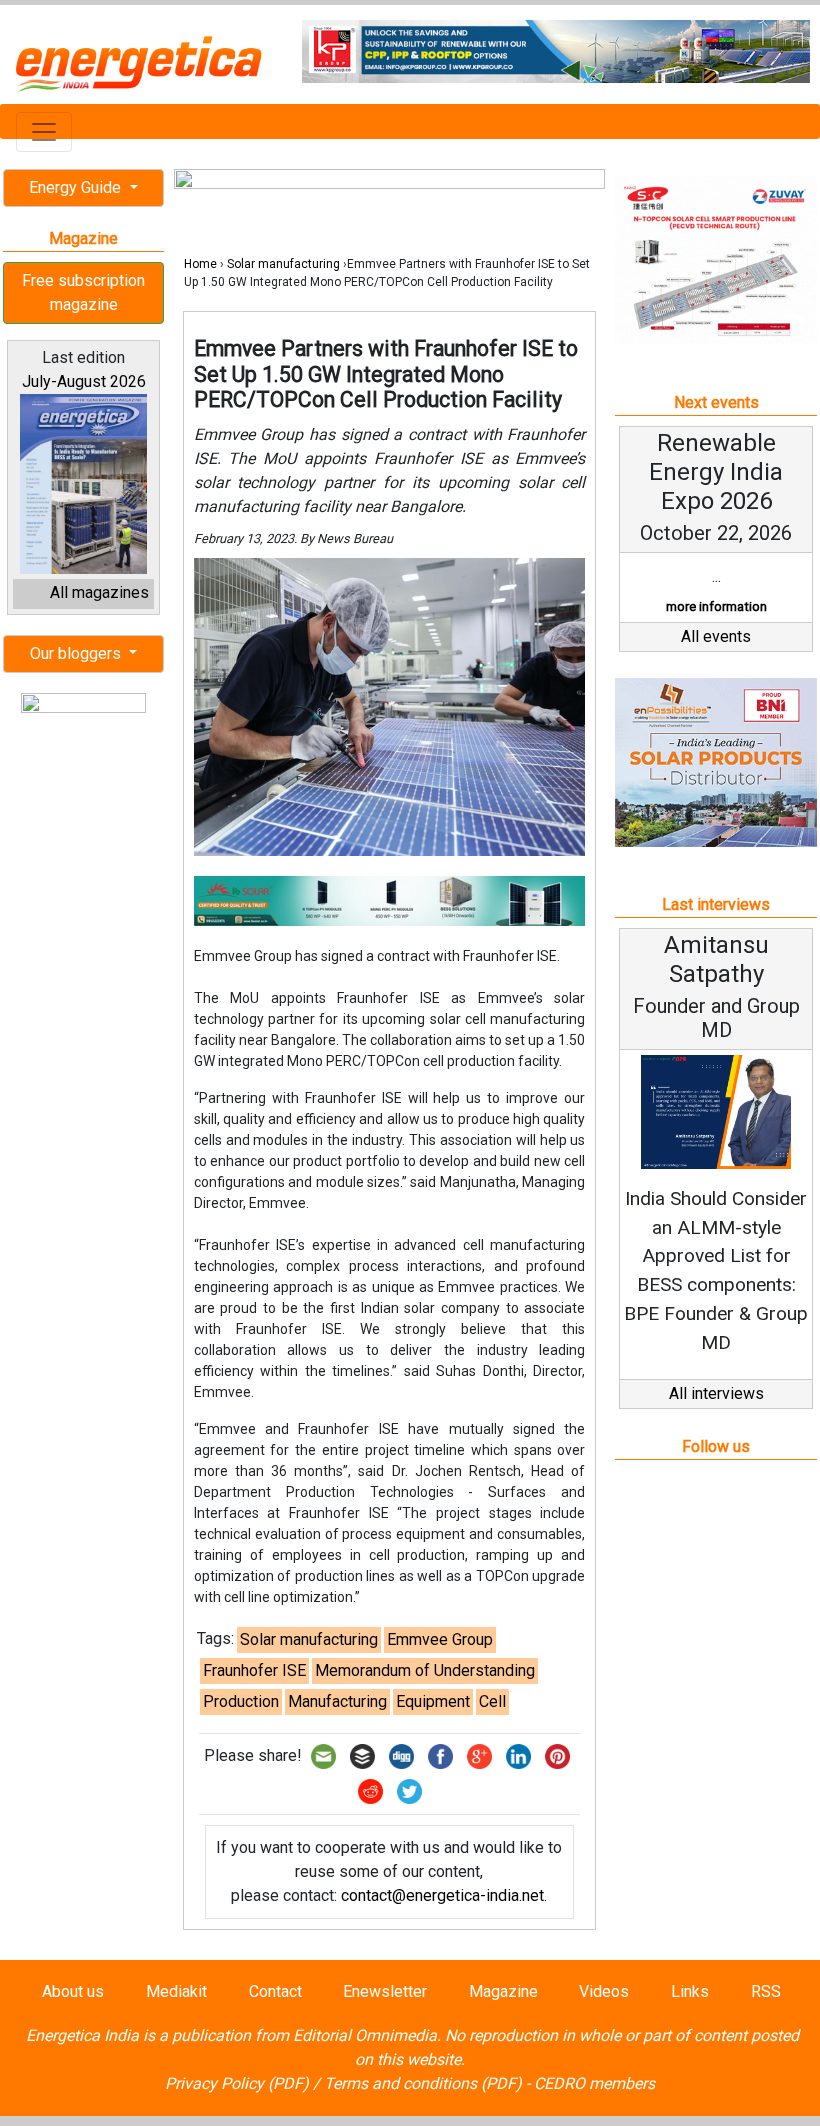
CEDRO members (594, 2083)
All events (716, 636)
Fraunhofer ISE (254, 1670)
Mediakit (176, 1991)
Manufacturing (337, 1701)
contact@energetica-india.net (442, 1895)
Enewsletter (385, 1991)
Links (690, 1991)
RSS (766, 1991)
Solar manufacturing (283, 264)
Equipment (433, 1701)
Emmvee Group (440, 1639)
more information (716, 606)
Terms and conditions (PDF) (423, 2083)
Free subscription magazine (83, 292)
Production (241, 1701)
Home (200, 264)
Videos (604, 1991)
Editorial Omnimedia (365, 2035)
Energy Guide (77, 187)
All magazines (99, 592)
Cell (492, 1701)
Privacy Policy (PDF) (237, 2083)
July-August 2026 (84, 381)
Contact (275, 1991)
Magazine (503, 1991)
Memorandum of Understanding (425, 1670)
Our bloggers (77, 653)
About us (73, 1991)
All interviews (716, 1393)
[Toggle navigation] (44, 132)
